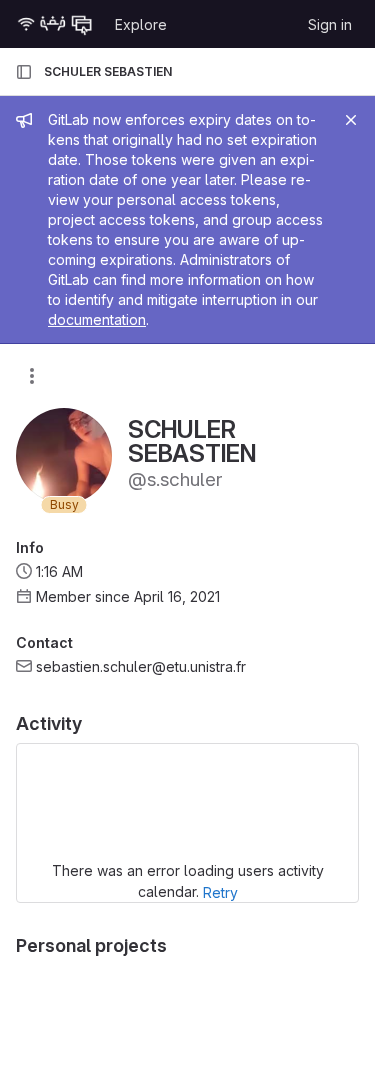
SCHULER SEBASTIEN (108, 71)
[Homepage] (55, 24)
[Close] (351, 120)
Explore (141, 24)
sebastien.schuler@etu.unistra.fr (141, 666)
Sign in (330, 24)
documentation (97, 319)
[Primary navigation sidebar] (24, 72)
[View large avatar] (64, 454)
